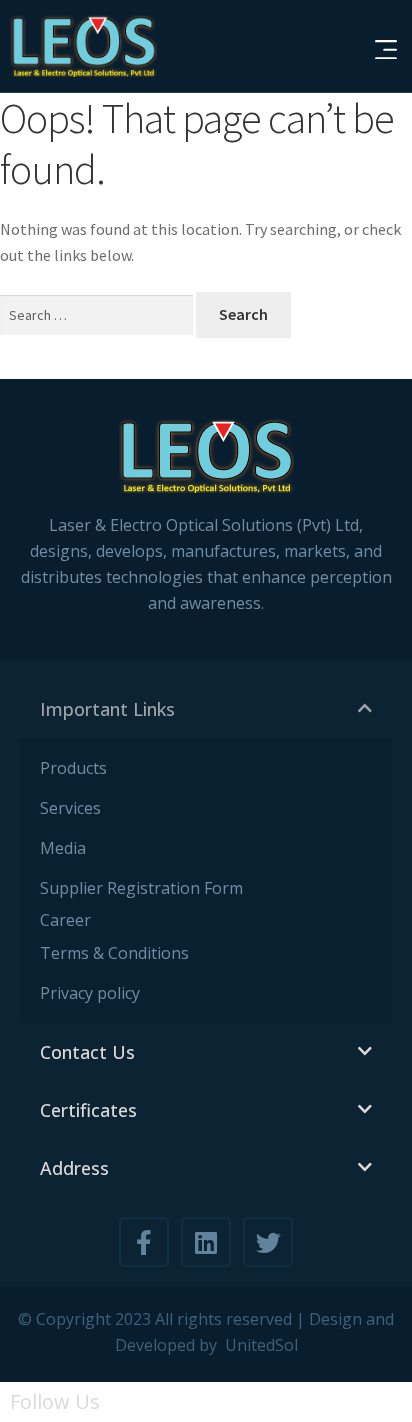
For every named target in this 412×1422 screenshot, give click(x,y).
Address (74, 1168)
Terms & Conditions (114, 953)
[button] (388, 51)
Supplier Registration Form (141, 888)
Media (63, 848)
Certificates (88, 1110)
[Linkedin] (206, 1242)
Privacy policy (90, 993)
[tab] (206, 709)
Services (70, 808)
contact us (87, 1052)
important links (107, 709)
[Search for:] (98, 315)
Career (65, 920)
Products (73, 768)
